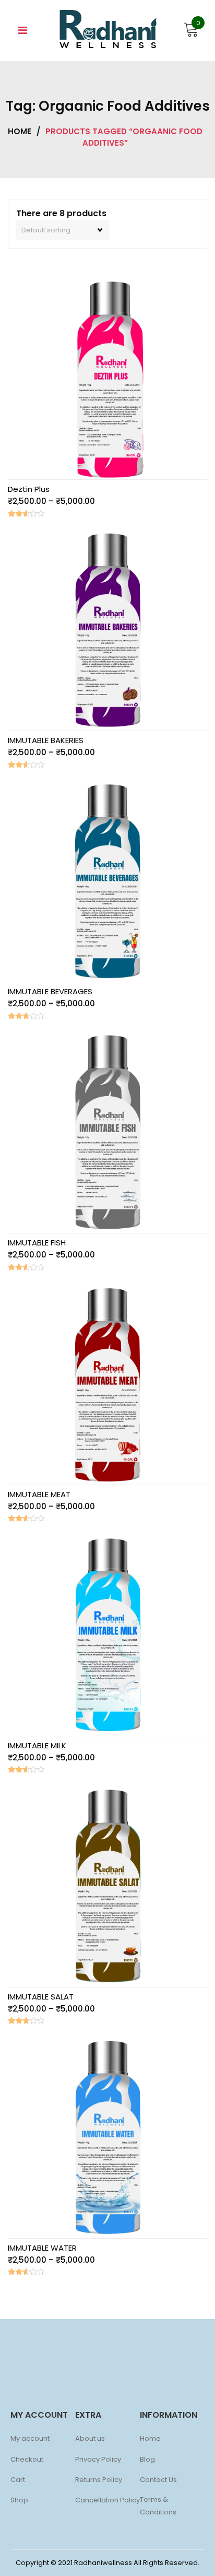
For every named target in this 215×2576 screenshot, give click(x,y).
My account (30, 2438)
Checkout (27, 2459)
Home (20, 131)
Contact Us (158, 2480)
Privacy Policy (98, 2459)
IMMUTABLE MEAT (39, 1494)
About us (90, 2438)
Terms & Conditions (158, 2506)
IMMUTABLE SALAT (41, 1997)
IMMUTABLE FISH (37, 1243)
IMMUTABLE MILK (37, 1745)
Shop (19, 2500)
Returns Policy (99, 2480)
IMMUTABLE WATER (42, 2248)
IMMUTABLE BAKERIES (46, 740)
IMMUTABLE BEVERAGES (50, 991)
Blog (147, 2459)
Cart (18, 2480)
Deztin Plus (29, 489)
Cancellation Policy (107, 2500)
